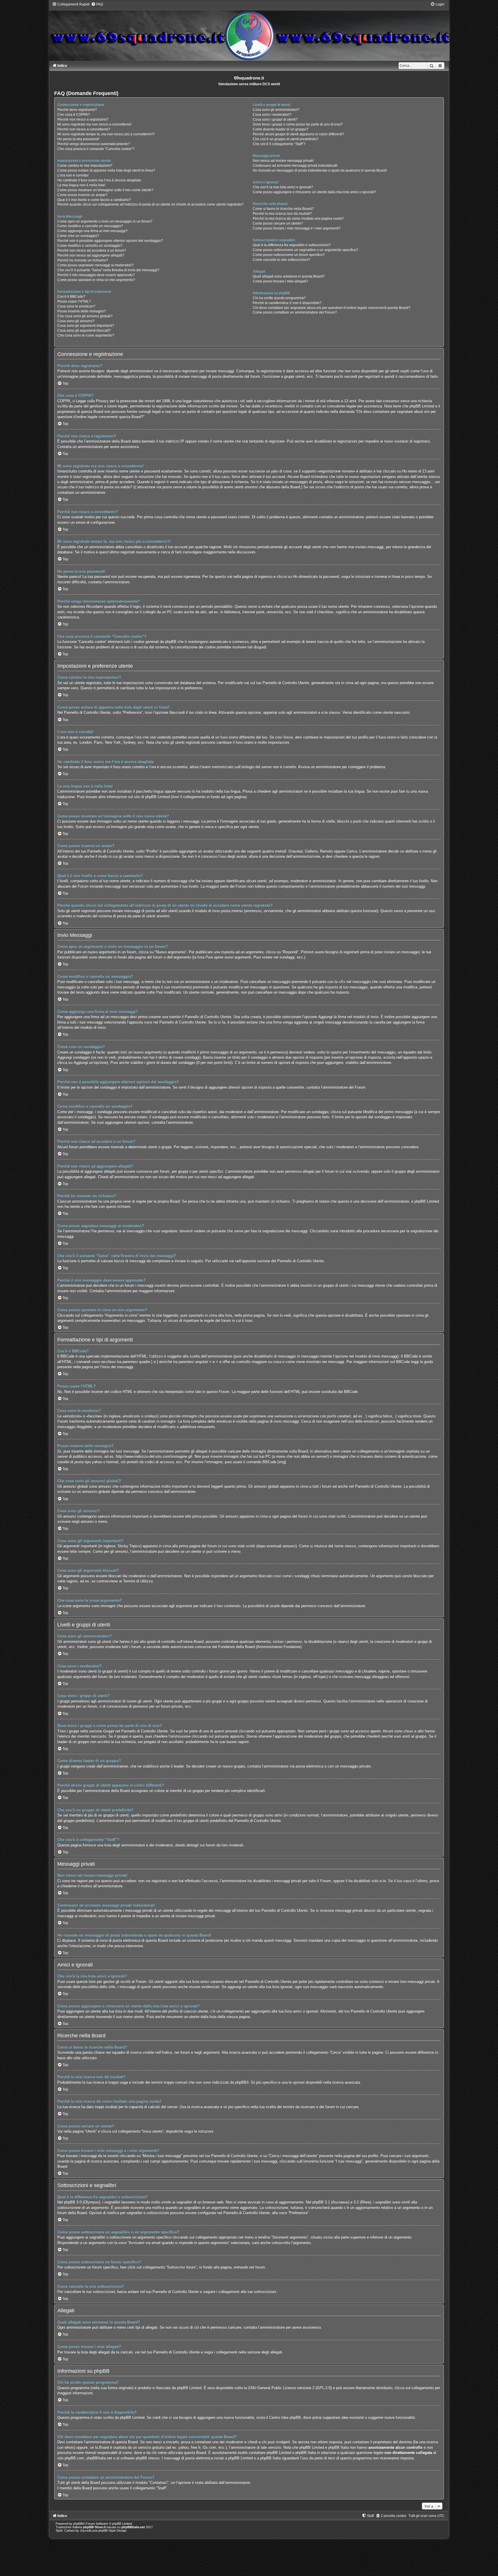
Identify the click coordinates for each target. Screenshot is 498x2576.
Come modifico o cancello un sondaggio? (90, 246)
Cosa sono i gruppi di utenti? (275, 119)
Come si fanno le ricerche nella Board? (283, 209)
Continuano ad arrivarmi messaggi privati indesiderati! (295, 166)
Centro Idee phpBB (285, 2418)
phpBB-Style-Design (112, 2531)
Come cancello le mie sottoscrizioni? (281, 260)
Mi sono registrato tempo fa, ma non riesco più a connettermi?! (106, 134)
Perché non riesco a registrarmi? (83, 119)
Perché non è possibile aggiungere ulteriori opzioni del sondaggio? (110, 241)
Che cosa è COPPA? (74, 115)
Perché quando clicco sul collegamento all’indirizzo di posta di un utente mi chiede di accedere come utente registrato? (150, 204)
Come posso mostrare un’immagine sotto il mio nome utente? (105, 190)
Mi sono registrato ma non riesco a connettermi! (94, 124)
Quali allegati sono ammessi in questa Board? (289, 276)
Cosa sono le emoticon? (76, 306)
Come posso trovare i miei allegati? (280, 281)
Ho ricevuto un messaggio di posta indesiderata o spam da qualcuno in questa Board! (320, 170)
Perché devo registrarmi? (77, 110)
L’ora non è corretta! (73, 175)
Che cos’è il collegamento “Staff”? (279, 144)
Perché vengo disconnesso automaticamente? (94, 144)
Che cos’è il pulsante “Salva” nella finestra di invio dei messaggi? (108, 270)
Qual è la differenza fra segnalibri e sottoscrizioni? (292, 245)
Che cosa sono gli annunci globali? (85, 316)
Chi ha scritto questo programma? (279, 298)
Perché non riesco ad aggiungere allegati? (91, 255)
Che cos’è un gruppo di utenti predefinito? (286, 139)
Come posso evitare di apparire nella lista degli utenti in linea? (106, 170)
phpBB (78, 2524)
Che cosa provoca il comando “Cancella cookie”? (96, 149)
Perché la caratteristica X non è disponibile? (287, 303)
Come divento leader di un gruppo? (281, 129)
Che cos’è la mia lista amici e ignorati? (283, 187)
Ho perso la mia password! (78, 139)
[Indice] (249, 31)
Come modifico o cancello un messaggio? (90, 226)
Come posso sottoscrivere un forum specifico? (289, 255)
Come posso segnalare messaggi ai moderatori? (96, 265)
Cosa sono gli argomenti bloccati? (84, 331)
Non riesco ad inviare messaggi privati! (283, 161)
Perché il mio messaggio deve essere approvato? (96, 275)
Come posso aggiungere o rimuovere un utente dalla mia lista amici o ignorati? (314, 192)
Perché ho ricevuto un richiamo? (83, 260)
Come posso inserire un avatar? (82, 195)
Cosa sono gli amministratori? (276, 110)
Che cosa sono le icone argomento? (86, 335)
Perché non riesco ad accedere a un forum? (92, 250)
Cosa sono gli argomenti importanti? (86, 326)
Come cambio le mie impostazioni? (85, 166)
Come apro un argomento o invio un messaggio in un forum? (105, 221)
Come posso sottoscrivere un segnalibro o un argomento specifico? (305, 250)
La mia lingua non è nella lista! (81, 185)
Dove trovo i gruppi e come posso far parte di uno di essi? (298, 124)
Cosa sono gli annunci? (76, 321)
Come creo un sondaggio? (78, 236)
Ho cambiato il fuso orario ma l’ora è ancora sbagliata (99, 180)
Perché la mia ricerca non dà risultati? (282, 214)
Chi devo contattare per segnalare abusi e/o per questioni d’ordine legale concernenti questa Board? (332, 308)
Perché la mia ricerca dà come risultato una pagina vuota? (298, 219)
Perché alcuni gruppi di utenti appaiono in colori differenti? (298, 134)
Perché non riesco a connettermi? (84, 129)
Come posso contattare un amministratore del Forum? (295, 312)
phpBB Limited (189, 2388)
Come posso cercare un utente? (278, 223)
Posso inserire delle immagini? (82, 311)
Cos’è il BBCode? (71, 297)
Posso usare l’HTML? (74, 301)
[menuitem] (97, 4)
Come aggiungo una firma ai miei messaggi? (93, 231)
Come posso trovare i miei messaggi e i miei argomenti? (297, 228)
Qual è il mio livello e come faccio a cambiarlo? (94, 200)
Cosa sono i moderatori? (272, 115)
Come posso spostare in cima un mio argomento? (96, 280)
